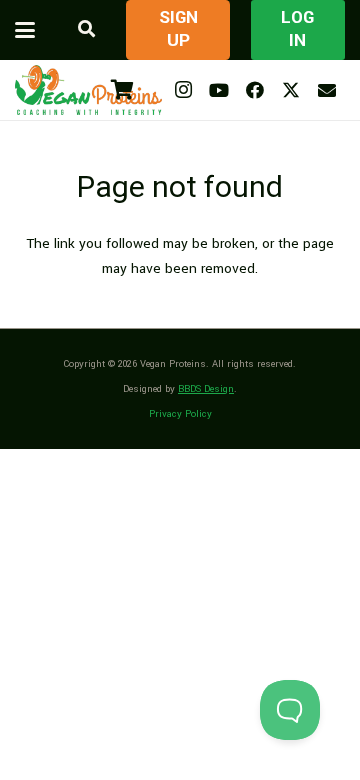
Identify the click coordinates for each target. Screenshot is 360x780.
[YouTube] (219, 90)
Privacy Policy (180, 414)
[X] (291, 90)
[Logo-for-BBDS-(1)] (88, 90)
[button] (25, 30)
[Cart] (122, 90)
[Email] (327, 90)
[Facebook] (255, 90)
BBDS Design (206, 389)
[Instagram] (183, 90)
